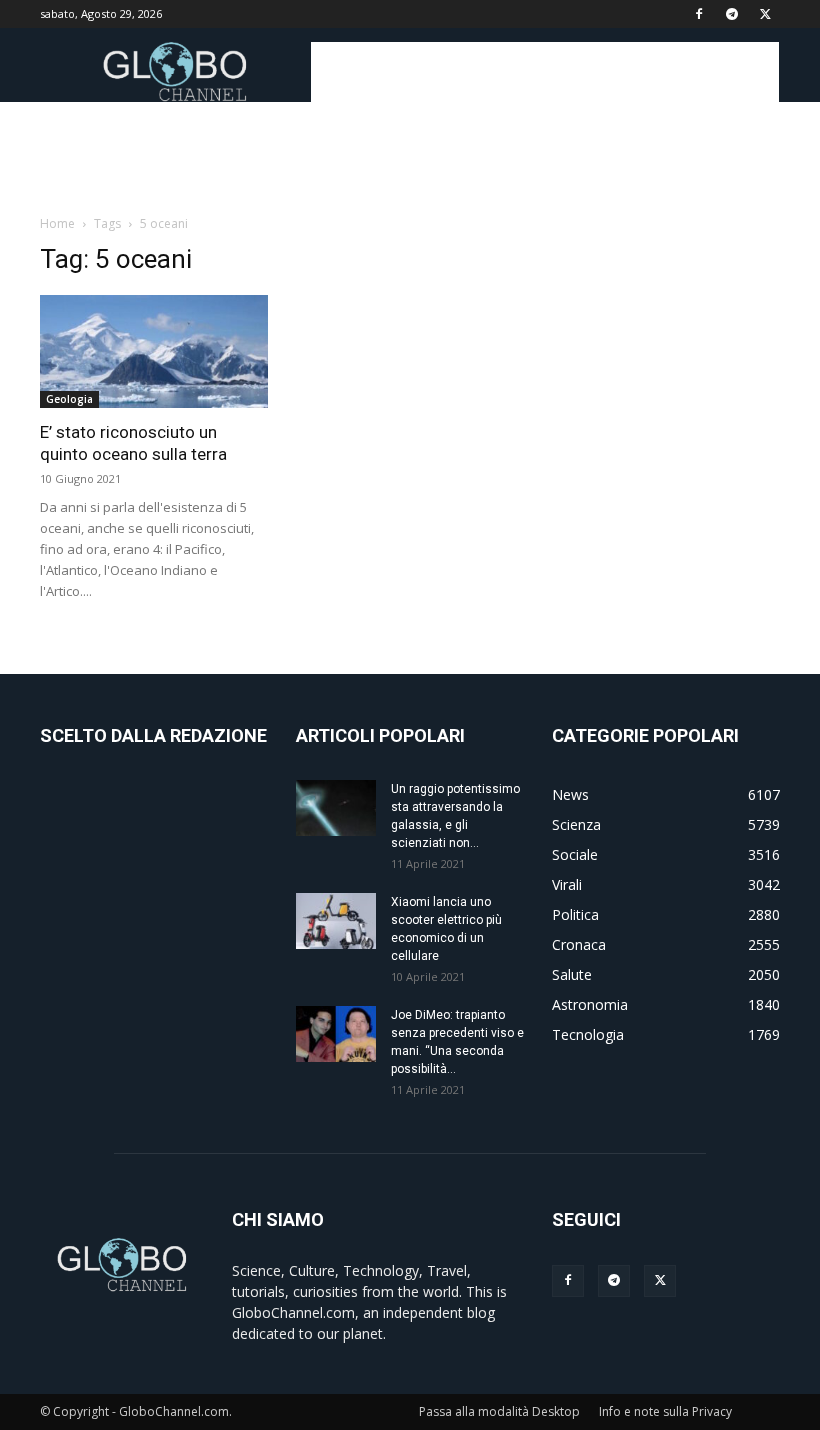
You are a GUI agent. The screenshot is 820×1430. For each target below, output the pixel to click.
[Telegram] (732, 14)
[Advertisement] (545, 72)
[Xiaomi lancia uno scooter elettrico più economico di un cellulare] (336, 921)
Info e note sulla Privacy (665, 1411)
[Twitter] (765, 14)
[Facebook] (699, 14)
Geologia (69, 399)
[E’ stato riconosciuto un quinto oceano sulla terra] (154, 351)
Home (57, 223)
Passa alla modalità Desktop (499, 1411)
